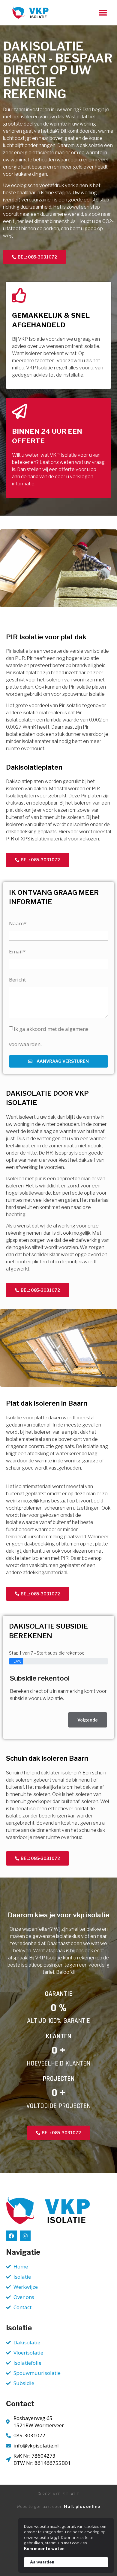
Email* (17, 951)
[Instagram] (25, 2236)
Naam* (18, 923)
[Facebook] (11, 2236)
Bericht (17, 980)
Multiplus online (82, 2507)
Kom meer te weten (44, 2549)
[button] (103, 13)
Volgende (88, 1720)
